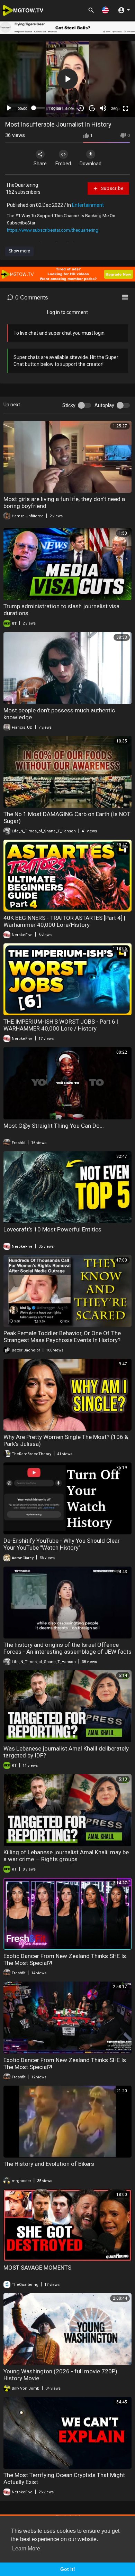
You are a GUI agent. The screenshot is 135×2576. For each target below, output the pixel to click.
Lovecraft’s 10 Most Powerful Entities (52, 1229)
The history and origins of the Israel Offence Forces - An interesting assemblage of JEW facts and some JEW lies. (67, 1652)
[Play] (9, 108)
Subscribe (112, 188)
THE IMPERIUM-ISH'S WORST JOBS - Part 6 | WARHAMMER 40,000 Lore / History (61, 1025)
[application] (67, 79)
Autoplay (104, 405)
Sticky (69, 405)
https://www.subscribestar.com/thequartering (53, 230)
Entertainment (88, 205)
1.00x (70, 109)
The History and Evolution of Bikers (49, 2164)
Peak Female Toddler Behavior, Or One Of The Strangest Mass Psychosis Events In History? (62, 1337)
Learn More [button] (26, 2549)
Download (91, 164)
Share (40, 164)
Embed (63, 164)
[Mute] (103, 108)
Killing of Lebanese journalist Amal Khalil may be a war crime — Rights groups (66, 1856)
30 (81, 108)
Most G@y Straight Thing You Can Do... (54, 1126)
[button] (105, 10)
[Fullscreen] (126, 108)
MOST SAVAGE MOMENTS (37, 2268)
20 (92, 108)
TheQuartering (22, 185)
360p (115, 109)
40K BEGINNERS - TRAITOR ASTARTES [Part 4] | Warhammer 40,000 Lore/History (64, 921)
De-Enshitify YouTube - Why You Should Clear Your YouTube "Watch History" (62, 1544)
